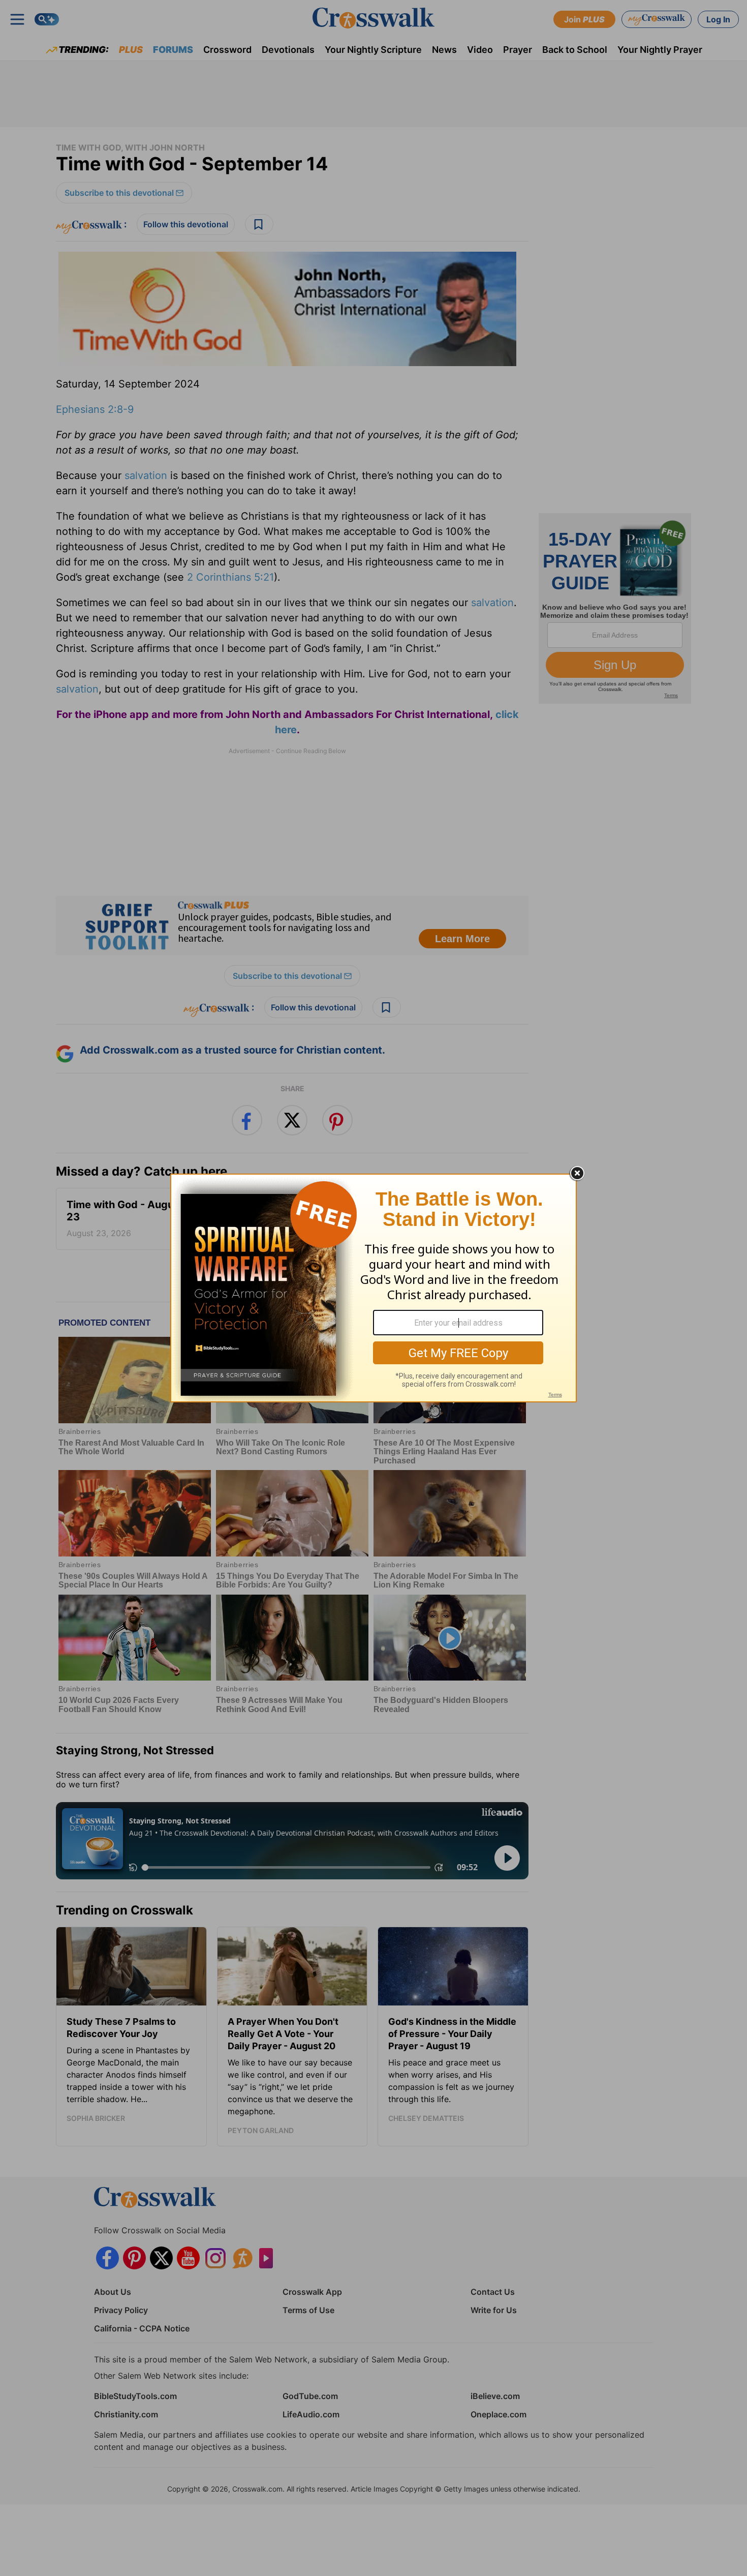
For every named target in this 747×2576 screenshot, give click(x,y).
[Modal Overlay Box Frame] (373, 1288)
